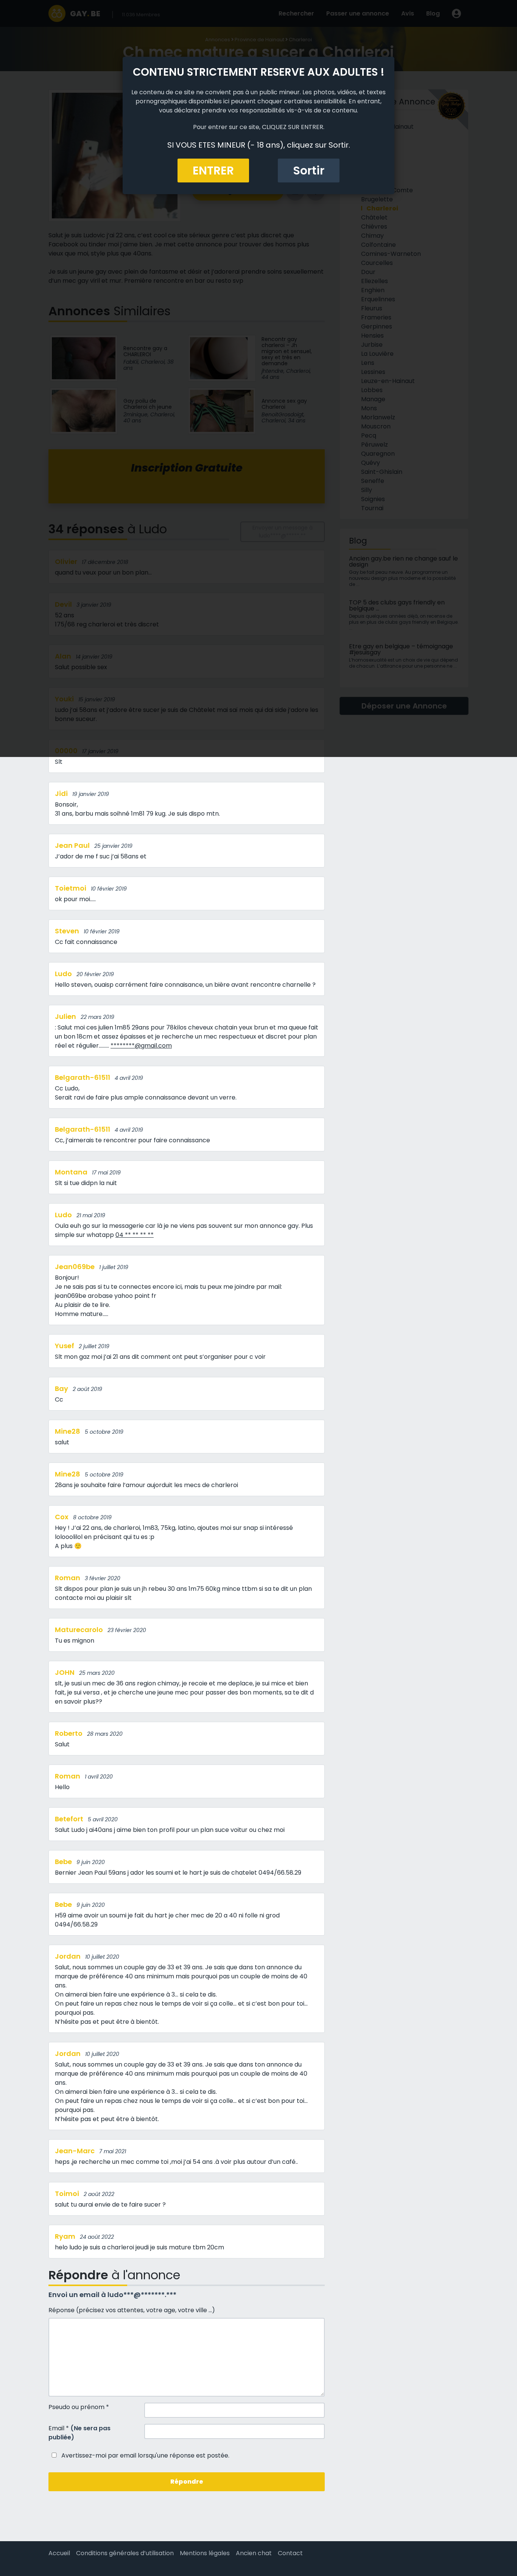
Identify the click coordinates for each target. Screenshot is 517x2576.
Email (79, 2433)
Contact (290, 2553)
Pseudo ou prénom (79, 2407)
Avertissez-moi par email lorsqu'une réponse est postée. (145, 2455)
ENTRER (213, 171)
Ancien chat (254, 2553)
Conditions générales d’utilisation (125, 2553)
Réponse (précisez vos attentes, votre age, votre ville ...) (132, 2310)
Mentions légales (205, 2553)
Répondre (187, 2482)
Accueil (59, 2553)
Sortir (309, 171)
